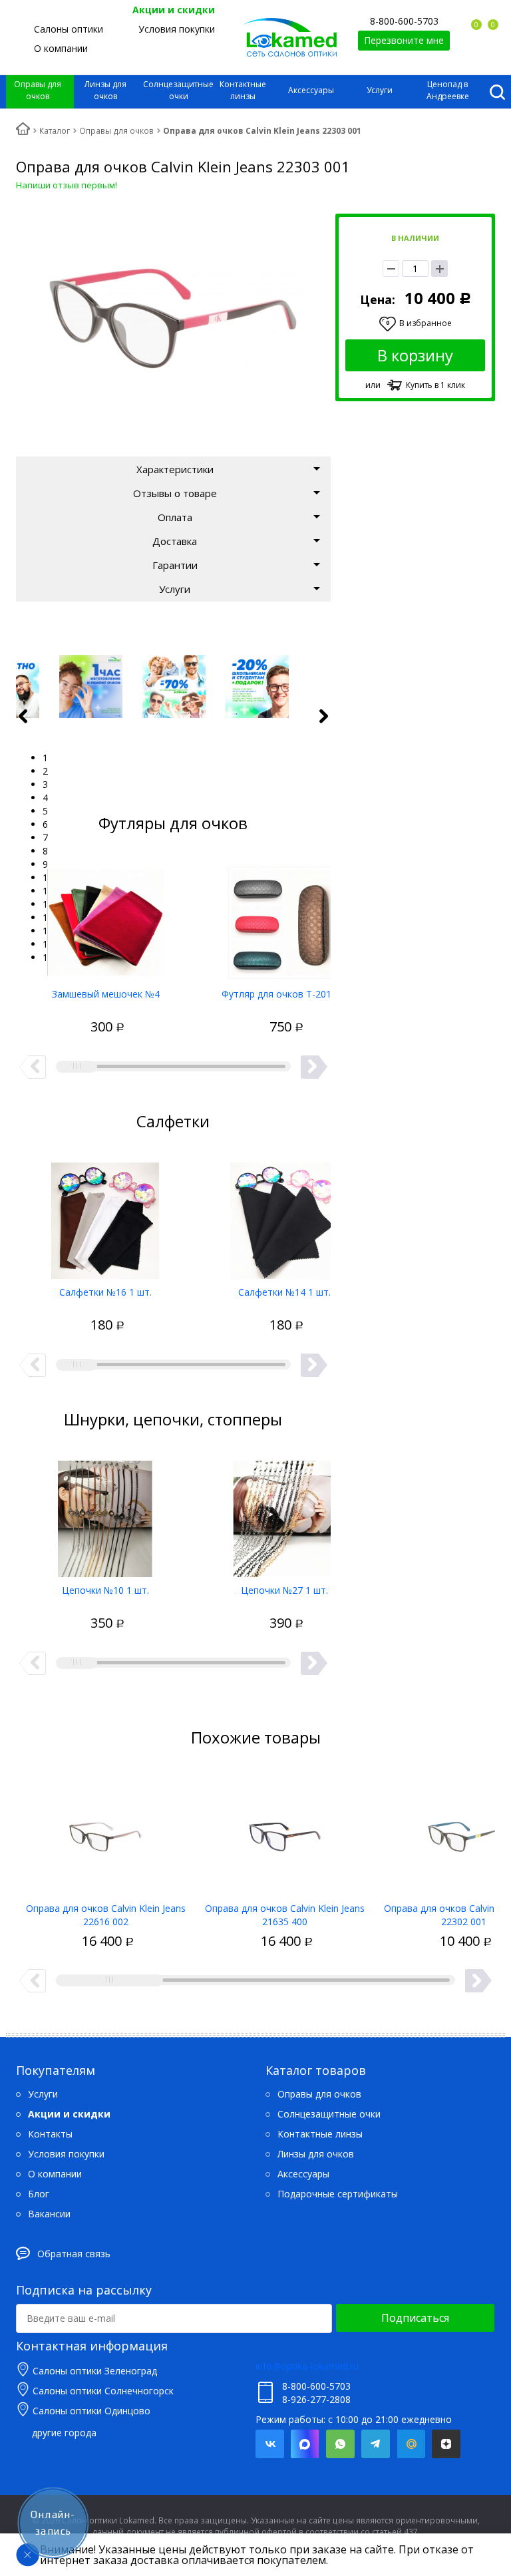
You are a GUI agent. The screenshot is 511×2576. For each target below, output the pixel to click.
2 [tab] (45, 771)
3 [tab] (45, 784)
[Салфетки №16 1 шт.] (105, 1216)
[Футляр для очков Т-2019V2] (284, 918)
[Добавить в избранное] (57, 1013)
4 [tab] (45, 798)
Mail (411, 2444)
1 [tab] (45, 758)
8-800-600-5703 (404, 21)
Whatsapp (340, 2444)
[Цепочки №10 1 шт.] (105, 1514)
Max (305, 2444)
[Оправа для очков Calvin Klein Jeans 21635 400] (284, 1832)
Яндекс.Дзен (446, 2444)
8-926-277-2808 (316, 2399)
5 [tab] (45, 811)
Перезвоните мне (404, 40)
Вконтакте (270, 2444)
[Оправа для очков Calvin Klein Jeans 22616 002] (105, 1832)
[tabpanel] (174, 686)
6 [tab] (45, 824)
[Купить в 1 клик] (81, 1013)
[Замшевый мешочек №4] (105, 918)
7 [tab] (45, 837)
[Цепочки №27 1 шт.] (284, 1514)
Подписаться (415, 2318)
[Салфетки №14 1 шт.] (284, 1216)
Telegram (376, 2444)
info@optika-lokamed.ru (307, 2366)
